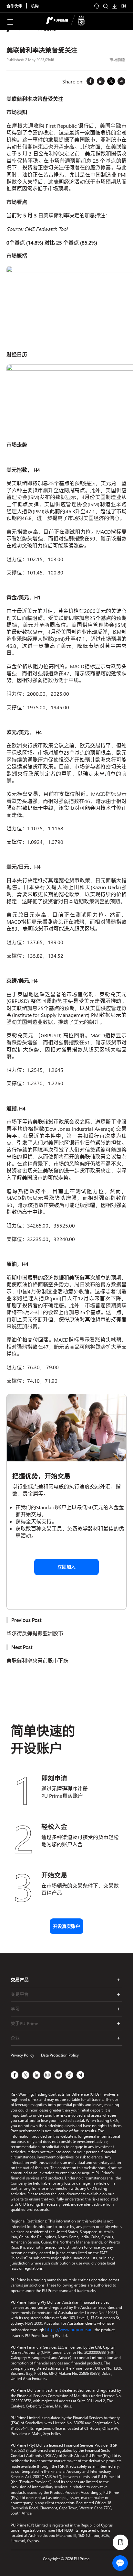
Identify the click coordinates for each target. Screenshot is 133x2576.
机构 (35, 6)
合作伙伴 (14, 6)
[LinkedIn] (101, 82)
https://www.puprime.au (69, 2329)
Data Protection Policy (60, 2055)
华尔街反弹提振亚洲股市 (35, 1633)
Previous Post (26, 1620)
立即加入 (66, 1567)
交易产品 (20, 1980)
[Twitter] (111, 82)
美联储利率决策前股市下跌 (37, 1660)
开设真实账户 (66, 1926)
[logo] (70, 21)
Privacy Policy (22, 2055)
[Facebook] (90, 82)
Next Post (22, 1647)
